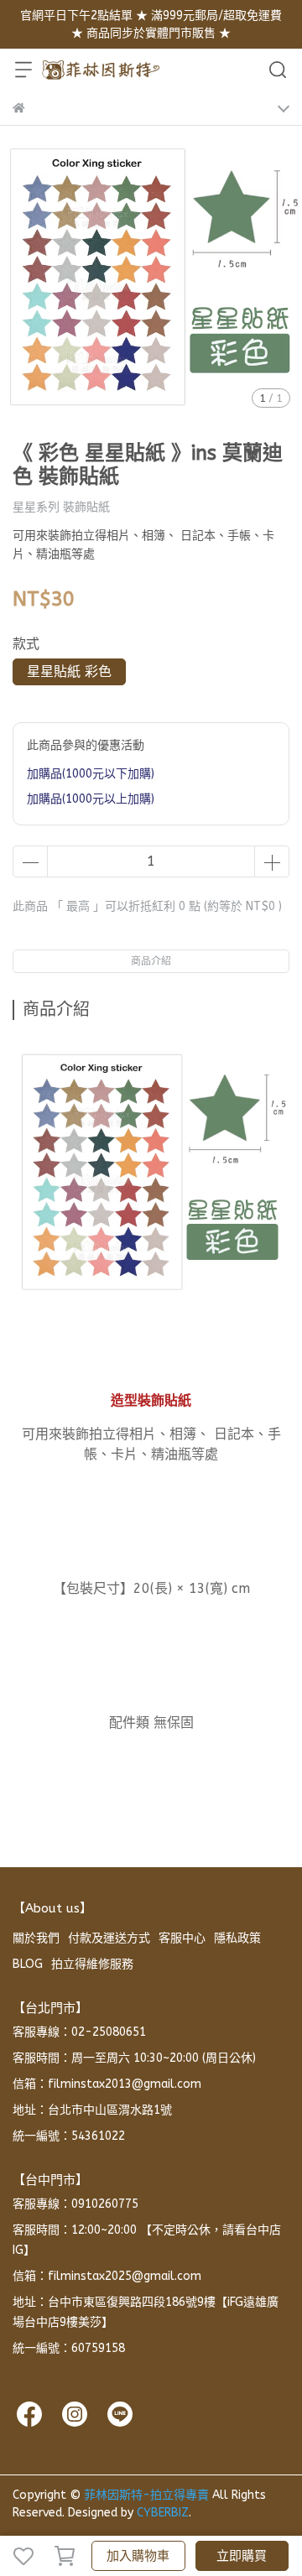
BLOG (28, 1964)
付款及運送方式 (109, 1938)
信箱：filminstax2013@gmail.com (107, 2084)
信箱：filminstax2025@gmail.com (107, 2276)
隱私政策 (237, 1938)
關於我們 (36, 1938)
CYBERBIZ (163, 2513)
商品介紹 (151, 961)
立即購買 (242, 2556)
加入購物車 (138, 2556)
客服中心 (182, 1938)
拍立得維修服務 (92, 1964)
